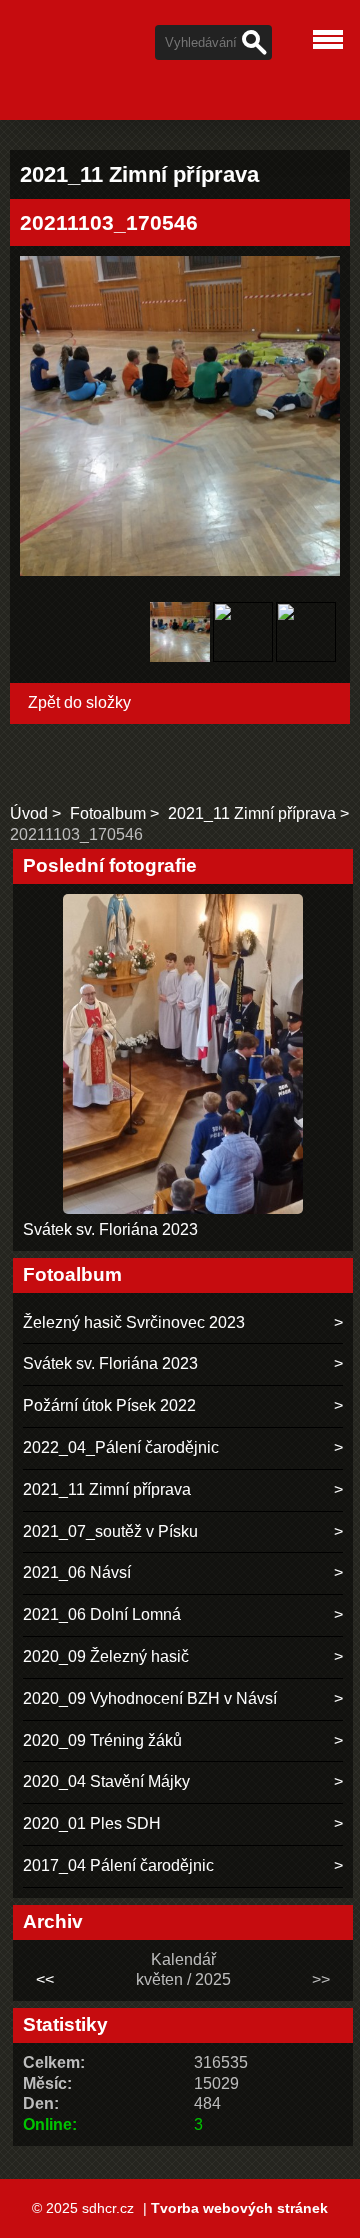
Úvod (29, 813)
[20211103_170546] (179, 635)
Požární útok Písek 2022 (109, 1405)
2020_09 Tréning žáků (102, 1740)
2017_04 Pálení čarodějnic (118, 1865)
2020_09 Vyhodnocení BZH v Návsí (150, 1698)
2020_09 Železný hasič (106, 1656)
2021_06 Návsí (77, 1572)
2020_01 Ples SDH (92, 1823)
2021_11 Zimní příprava (252, 813)
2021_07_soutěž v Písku (110, 1531)
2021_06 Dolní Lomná (102, 1614)
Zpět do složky (79, 702)
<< (45, 1979)
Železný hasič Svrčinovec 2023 (134, 1322)
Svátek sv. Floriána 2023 (110, 1229)
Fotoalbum (108, 813)
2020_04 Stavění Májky (106, 1781)
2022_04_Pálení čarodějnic (121, 1447)
